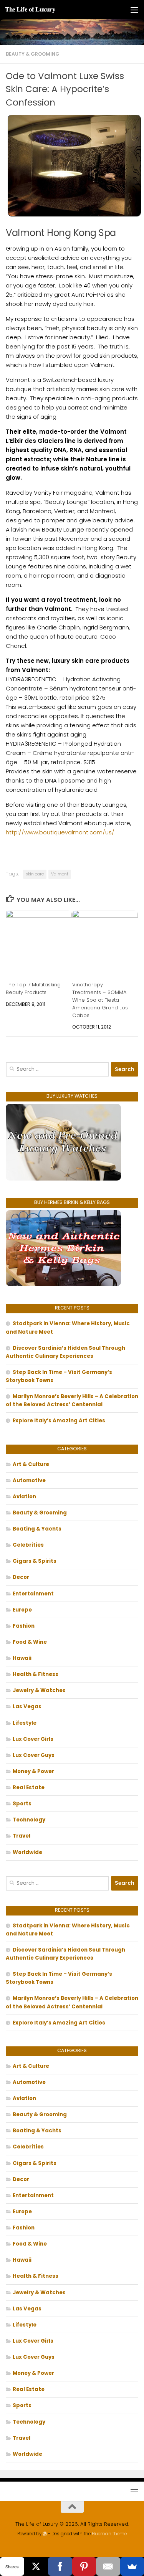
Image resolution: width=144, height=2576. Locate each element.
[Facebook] (60, 2566)
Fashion (24, 1626)
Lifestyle (25, 1723)
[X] (36, 2566)
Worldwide (27, 1852)
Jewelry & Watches (39, 1690)
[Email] (108, 2566)
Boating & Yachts (37, 1529)
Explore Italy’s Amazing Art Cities (59, 1421)
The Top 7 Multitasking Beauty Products (33, 988)
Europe (22, 1610)
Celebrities (28, 1545)
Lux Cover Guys (34, 1755)
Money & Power (33, 1771)
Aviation (24, 1497)
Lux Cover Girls (33, 1739)
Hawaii (22, 1658)
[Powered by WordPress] (45, 2534)
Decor (21, 1577)
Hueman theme (109, 2534)
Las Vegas (27, 1707)
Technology (29, 1820)
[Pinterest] (84, 2566)
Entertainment (33, 1594)
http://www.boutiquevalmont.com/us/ (60, 832)
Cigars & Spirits (35, 1561)
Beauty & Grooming (33, 54)
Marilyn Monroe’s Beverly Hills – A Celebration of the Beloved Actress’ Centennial (72, 1400)
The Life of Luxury (30, 9)
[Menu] (134, 10)
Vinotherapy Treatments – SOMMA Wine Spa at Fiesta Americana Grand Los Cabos (100, 1000)
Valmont (60, 874)
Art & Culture (31, 1464)
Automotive (29, 1480)
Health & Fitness (36, 1674)
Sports (22, 1804)
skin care (35, 874)
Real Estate (29, 1788)
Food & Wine (30, 1642)
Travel (22, 1836)
